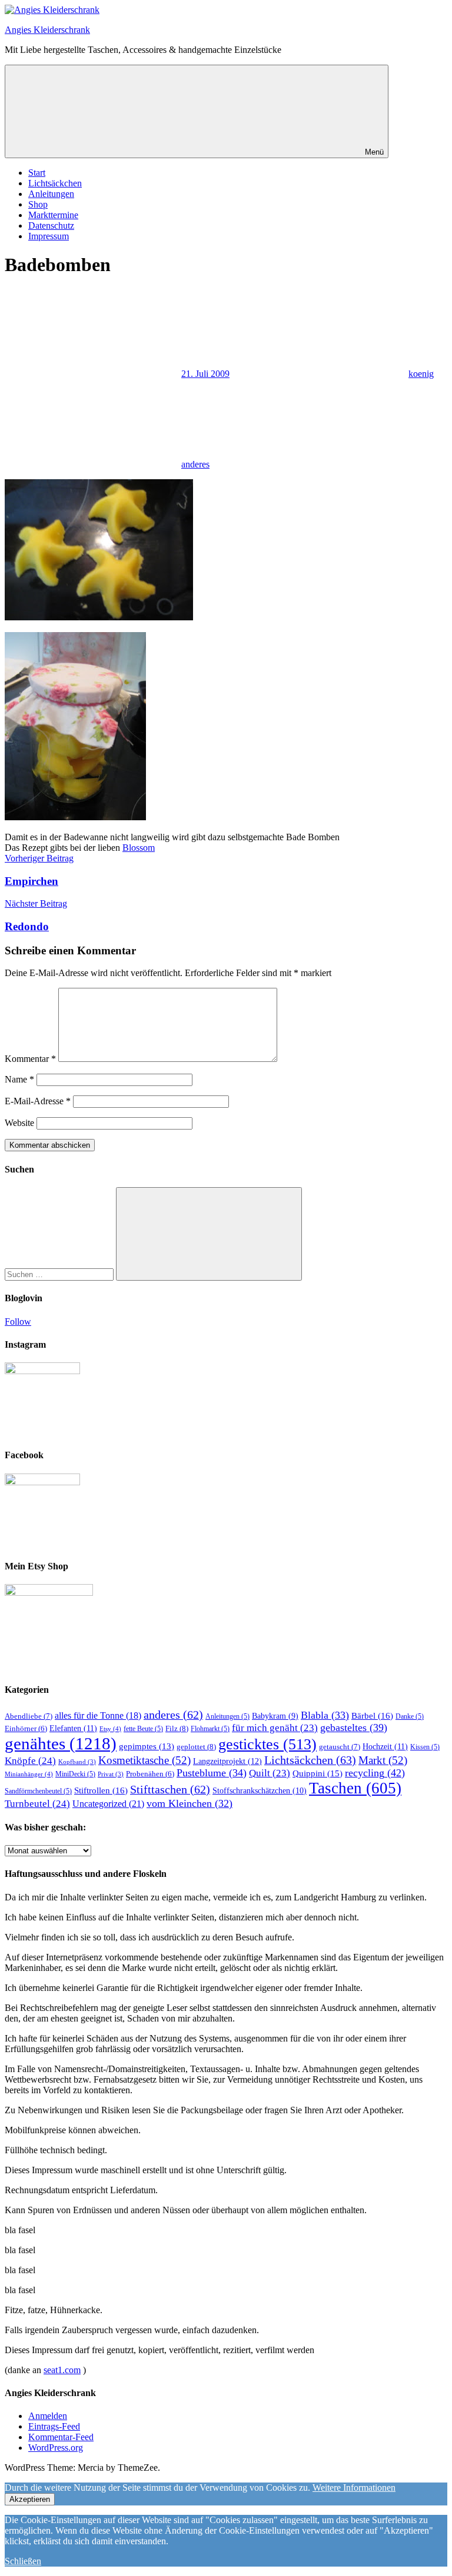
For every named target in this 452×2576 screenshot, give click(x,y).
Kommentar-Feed (61, 2437)
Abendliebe (29, 1716)
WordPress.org (56, 2448)
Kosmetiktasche (144, 1760)
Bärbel (372, 1715)
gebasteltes (354, 1728)
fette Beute (143, 1729)
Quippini (318, 1773)
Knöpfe (30, 1761)
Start (37, 173)
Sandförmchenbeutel (38, 1791)
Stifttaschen (170, 1789)
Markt (383, 1760)
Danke (410, 1716)
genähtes (61, 1743)
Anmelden (48, 2416)
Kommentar (30, 1059)
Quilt (270, 1773)
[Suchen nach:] (60, 1274)
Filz (177, 1728)
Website (19, 1123)
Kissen (425, 1747)
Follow (18, 1322)
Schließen (23, 2561)
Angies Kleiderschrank (47, 30)
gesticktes (267, 1744)
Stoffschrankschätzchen (260, 1791)
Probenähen (150, 1774)
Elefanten (73, 1728)
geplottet (196, 1747)
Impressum (49, 236)
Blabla (325, 1715)
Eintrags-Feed (54, 2426)
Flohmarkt (210, 1729)
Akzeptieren (30, 2499)
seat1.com (62, 2370)
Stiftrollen (101, 1790)
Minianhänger (29, 1774)
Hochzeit (385, 1746)
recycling (375, 1773)
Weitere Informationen (354, 2488)
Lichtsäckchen (55, 183)
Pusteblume (212, 1773)
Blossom (139, 848)
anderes (195, 464)
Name (19, 1079)
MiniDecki (75, 1774)
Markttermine (53, 215)
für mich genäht (275, 1728)
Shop (38, 204)
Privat (111, 1774)
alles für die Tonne (98, 1715)
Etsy (110, 1729)
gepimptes (147, 1746)
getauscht (340, 1747)
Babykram (275, 1716)
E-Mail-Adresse (38, 1101)
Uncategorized (108, 1804)
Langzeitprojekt (227, 1761)
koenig (421, 374)
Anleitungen (51, 194)
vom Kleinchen (190, 1803)
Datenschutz (51, 225)
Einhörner (26, 1729)
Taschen (355, 1788)
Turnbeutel (37, 1804)
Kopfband (77, 1762)
